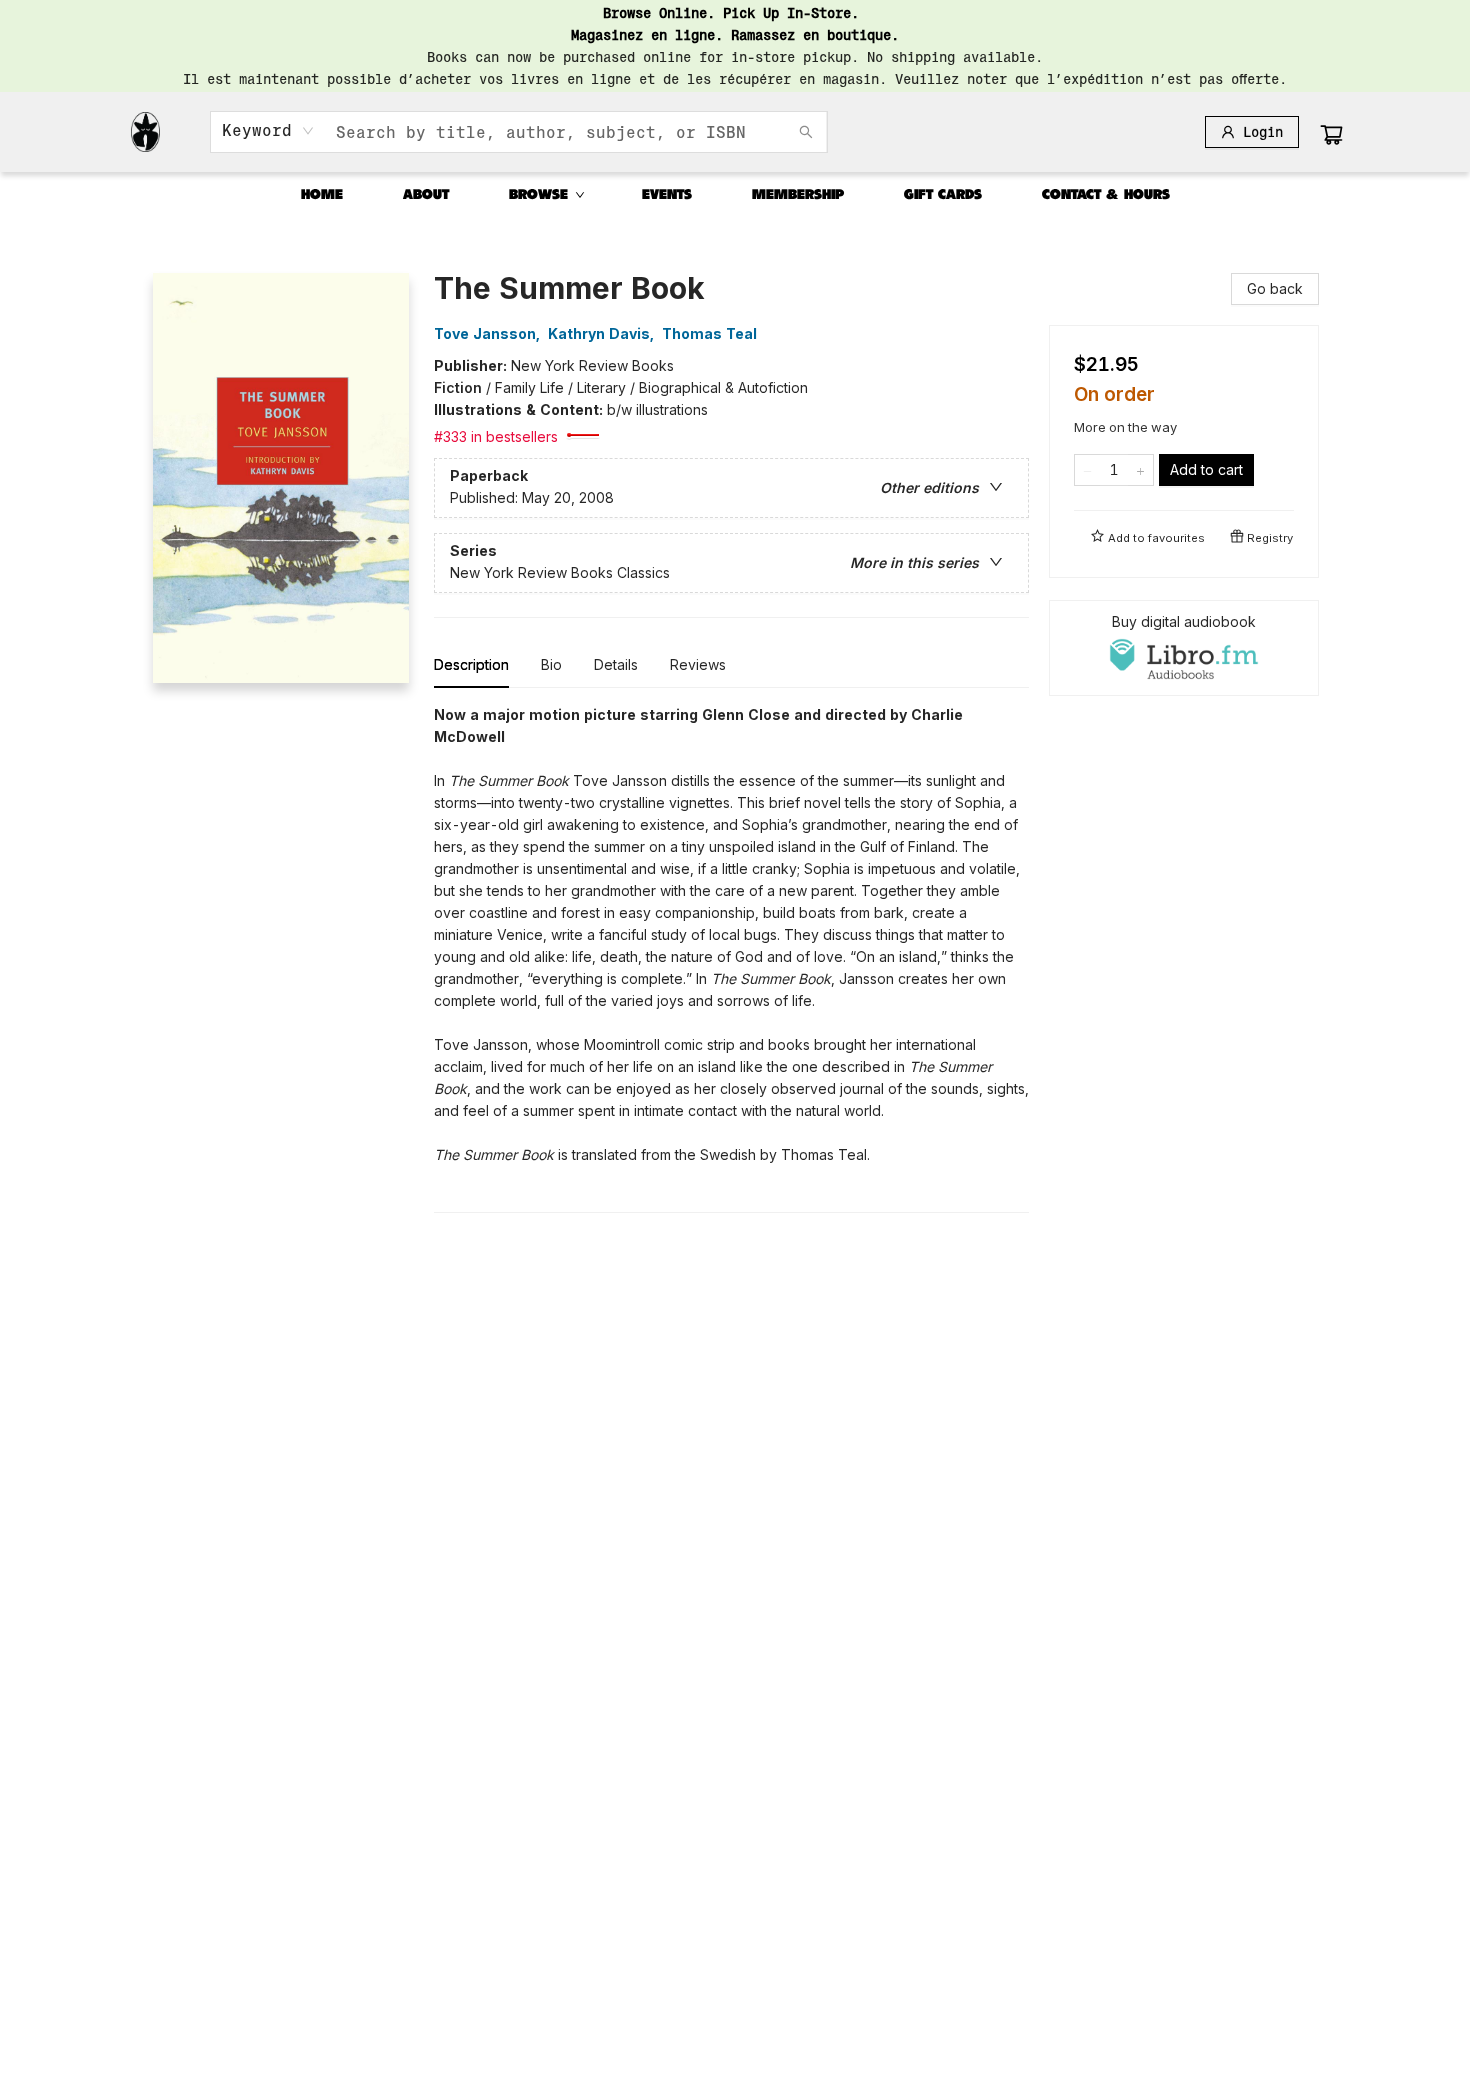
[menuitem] (322, 195)
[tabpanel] (731, 958)
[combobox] (268, 131)
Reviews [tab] (698, 664)
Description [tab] (471, 664)
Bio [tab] (551, 664)
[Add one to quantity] (1140, 470)
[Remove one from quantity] (1087, 470)
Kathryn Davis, (603, 333)
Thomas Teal (709, 333)
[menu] (735, 195)
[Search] (806, 132)
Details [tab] (616, 664)
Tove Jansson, (489, 333)
